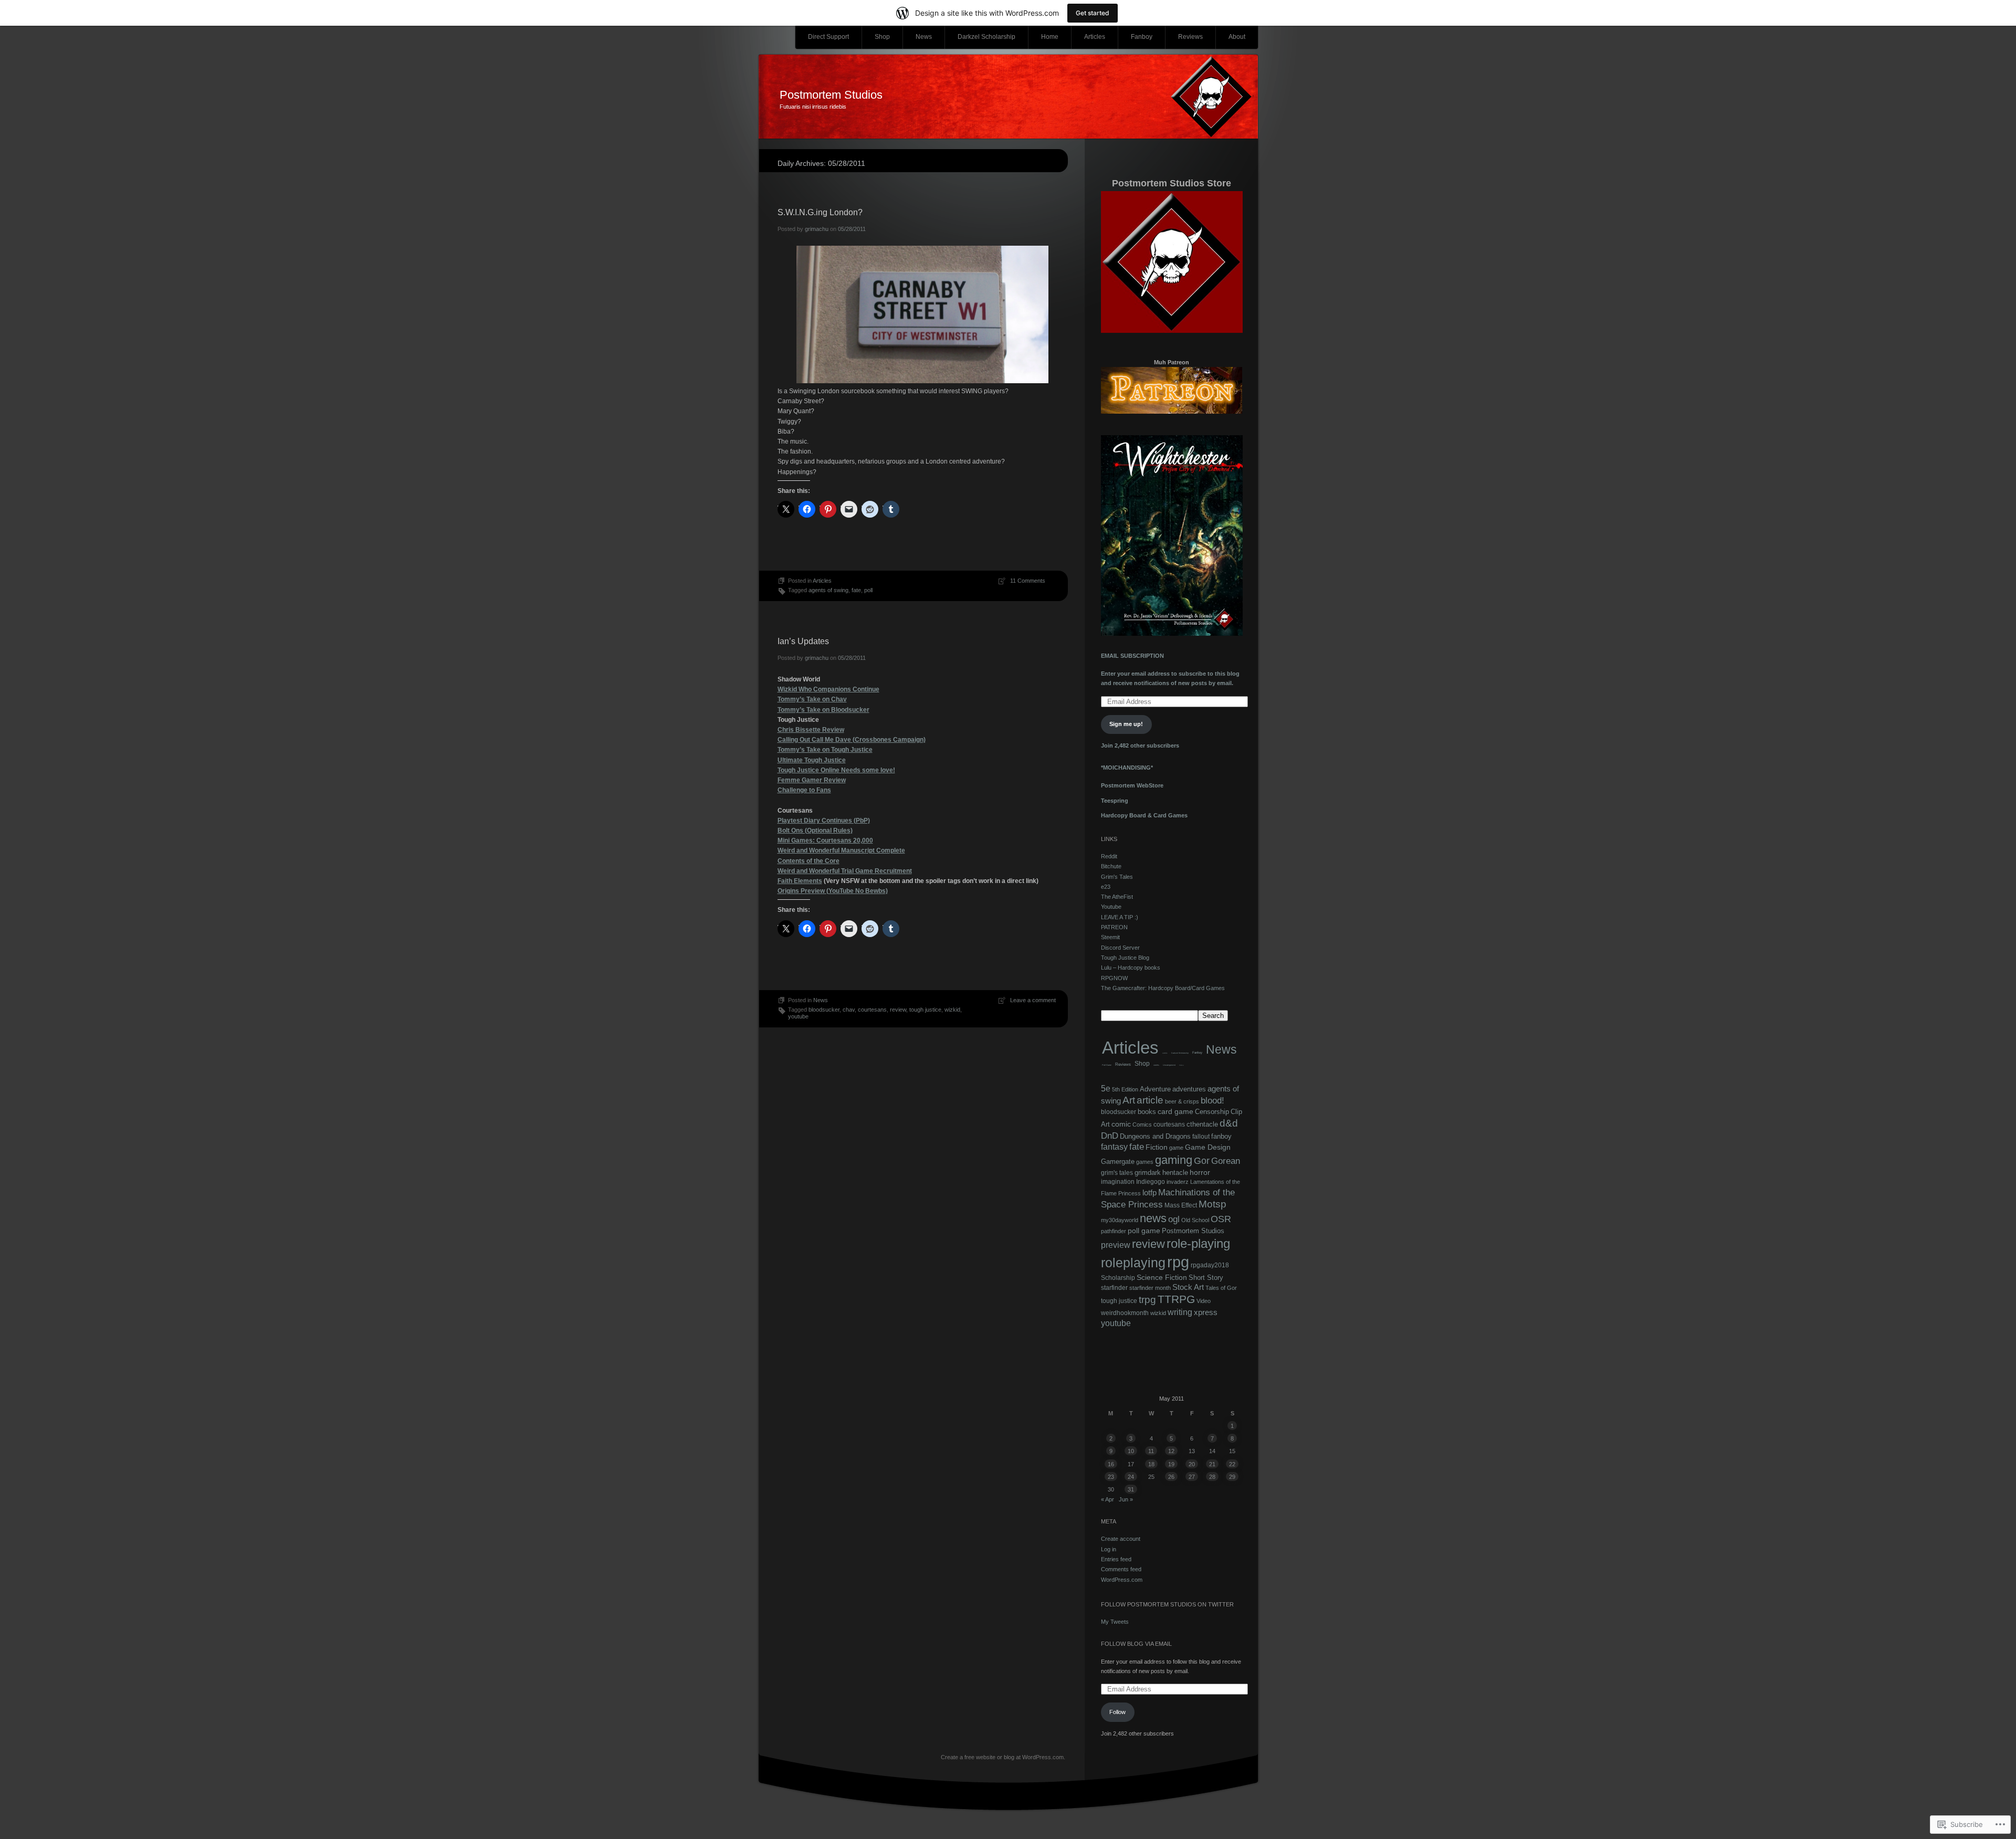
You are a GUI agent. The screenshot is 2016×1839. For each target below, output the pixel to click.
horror (1200, 1173)
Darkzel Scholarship (986, 37)
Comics (1142, 1125)
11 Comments (1028, 581)
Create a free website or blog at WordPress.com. (1003, 1757)
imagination (1118, 1182)
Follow (1117, 1712)
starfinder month (1150, 1288)
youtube (798, 1016)
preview (1116, 1245)
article (1150, 1100)
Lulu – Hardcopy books (1131, 968)
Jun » (1126, 1499)
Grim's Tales (1117, 877)
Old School (1195, 1220)
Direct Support (828, 37)
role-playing (1198, 1243)
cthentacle (1202, 1124)
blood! (1212, 1101)
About (1237, 37)
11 (1151, 1451)
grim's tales (1117, 1173)
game (1176, 1148)
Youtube (1111, 907)
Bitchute (1111, 866)
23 (1111, 1477)
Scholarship (1118, 1278)
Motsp (1212, 1204)
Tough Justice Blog (1125, 958)
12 (1171, 1451)
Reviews (1190, 37)
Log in (1109, 1549)
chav (849, 1010)
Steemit (1110, 937)
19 (1171, 1464)
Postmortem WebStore (1132, 785)
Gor (1202, 1161)
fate (856, 590)
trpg (1147, 1300)
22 (1232, 1464)
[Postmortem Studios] (1008, 97)
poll (868, 590)
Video (1182, 1065)
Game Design (1208, 1147)
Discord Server (1120, 948)
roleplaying (1133, 1263)
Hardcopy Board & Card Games (1144, 815)
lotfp (1149, 1192)
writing (1180, 1312)
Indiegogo (1151, 1182)
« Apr (1107, 1499)
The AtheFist (1117, 897)
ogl (1174, 1219)
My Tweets (1115, 1622)
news (1153, 1218)
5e (1106, 1089)
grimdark (1148, 1173)
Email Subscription (1132, 656)
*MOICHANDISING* (1127, 768)
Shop (882, 37)
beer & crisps (1182, 1101)
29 (1232, 1477)
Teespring (1115, 801)
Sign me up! (1126, 724)
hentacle (1175, 1173)
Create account (1121, 1539)
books (1147, 1112)
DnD (1110, 1136)
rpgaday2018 (1210, 1265)
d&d (1229, 1123)
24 (1131, 1477)
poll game (1144, 1231)
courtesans (872, 1010)
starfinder (1114, 1288)
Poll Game (1107, 1065)
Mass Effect (1181, 1205)
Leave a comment (1033, 1000)
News (924, 37)
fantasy (1114, 1147)
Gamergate (1118, 1162)
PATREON (1114, 927)
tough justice (925, 1010)
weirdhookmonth (1125, 1313)
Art (1129, 1100)
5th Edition (1125, 1089)
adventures (1189, 1089)
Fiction (1157, 1147)
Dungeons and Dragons (1155, 1136)
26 (1171, 1477)
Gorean (1226, 1161)
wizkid (952, 1010)
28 (1212, 1477)
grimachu (817, 229)
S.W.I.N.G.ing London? (820, 212)
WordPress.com (1122, 1580)
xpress (1206, 1312)
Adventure (1155, 1089)
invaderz (1178, 1182)
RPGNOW (1114, 978)
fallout (1201, 1137)
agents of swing (828, 590)
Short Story (1206, 1278)
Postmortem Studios (831, 95)
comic (1165, 1053)
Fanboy (1142, 37)
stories (1156, 1065)
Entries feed (1116, 1559)
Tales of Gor (1221, 1288)
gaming (1174, 1160)
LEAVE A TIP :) (1120, 917)
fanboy (1221, 1136)
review (898, 1010)
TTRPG (1176, 1299)
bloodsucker (824, 1010)
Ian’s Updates (803, 641)
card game (1175, 1112)
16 (1111, 1464)
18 (1151, 1464)
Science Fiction (1162, 1277)
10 (1131, 1451)
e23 (1106, 887)
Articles (1095, 37)
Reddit (1109, 856)
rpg (1178, 1262)
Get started (1093, 13)
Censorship (1212, 1112)
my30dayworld (1120, 1220)
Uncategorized (1169, 1065)
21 (1212, 1464)
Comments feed (1121, 1569)
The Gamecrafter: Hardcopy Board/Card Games (1163, 988)
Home (1050, 37)
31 (1131, 1489)
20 (1192, 1464)
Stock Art (1188, 1287)
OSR (1221, 1219)
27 (1192, 1477)
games (1145, 1162)
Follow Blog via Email (1136, 1644)
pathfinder (1114, 1231)
